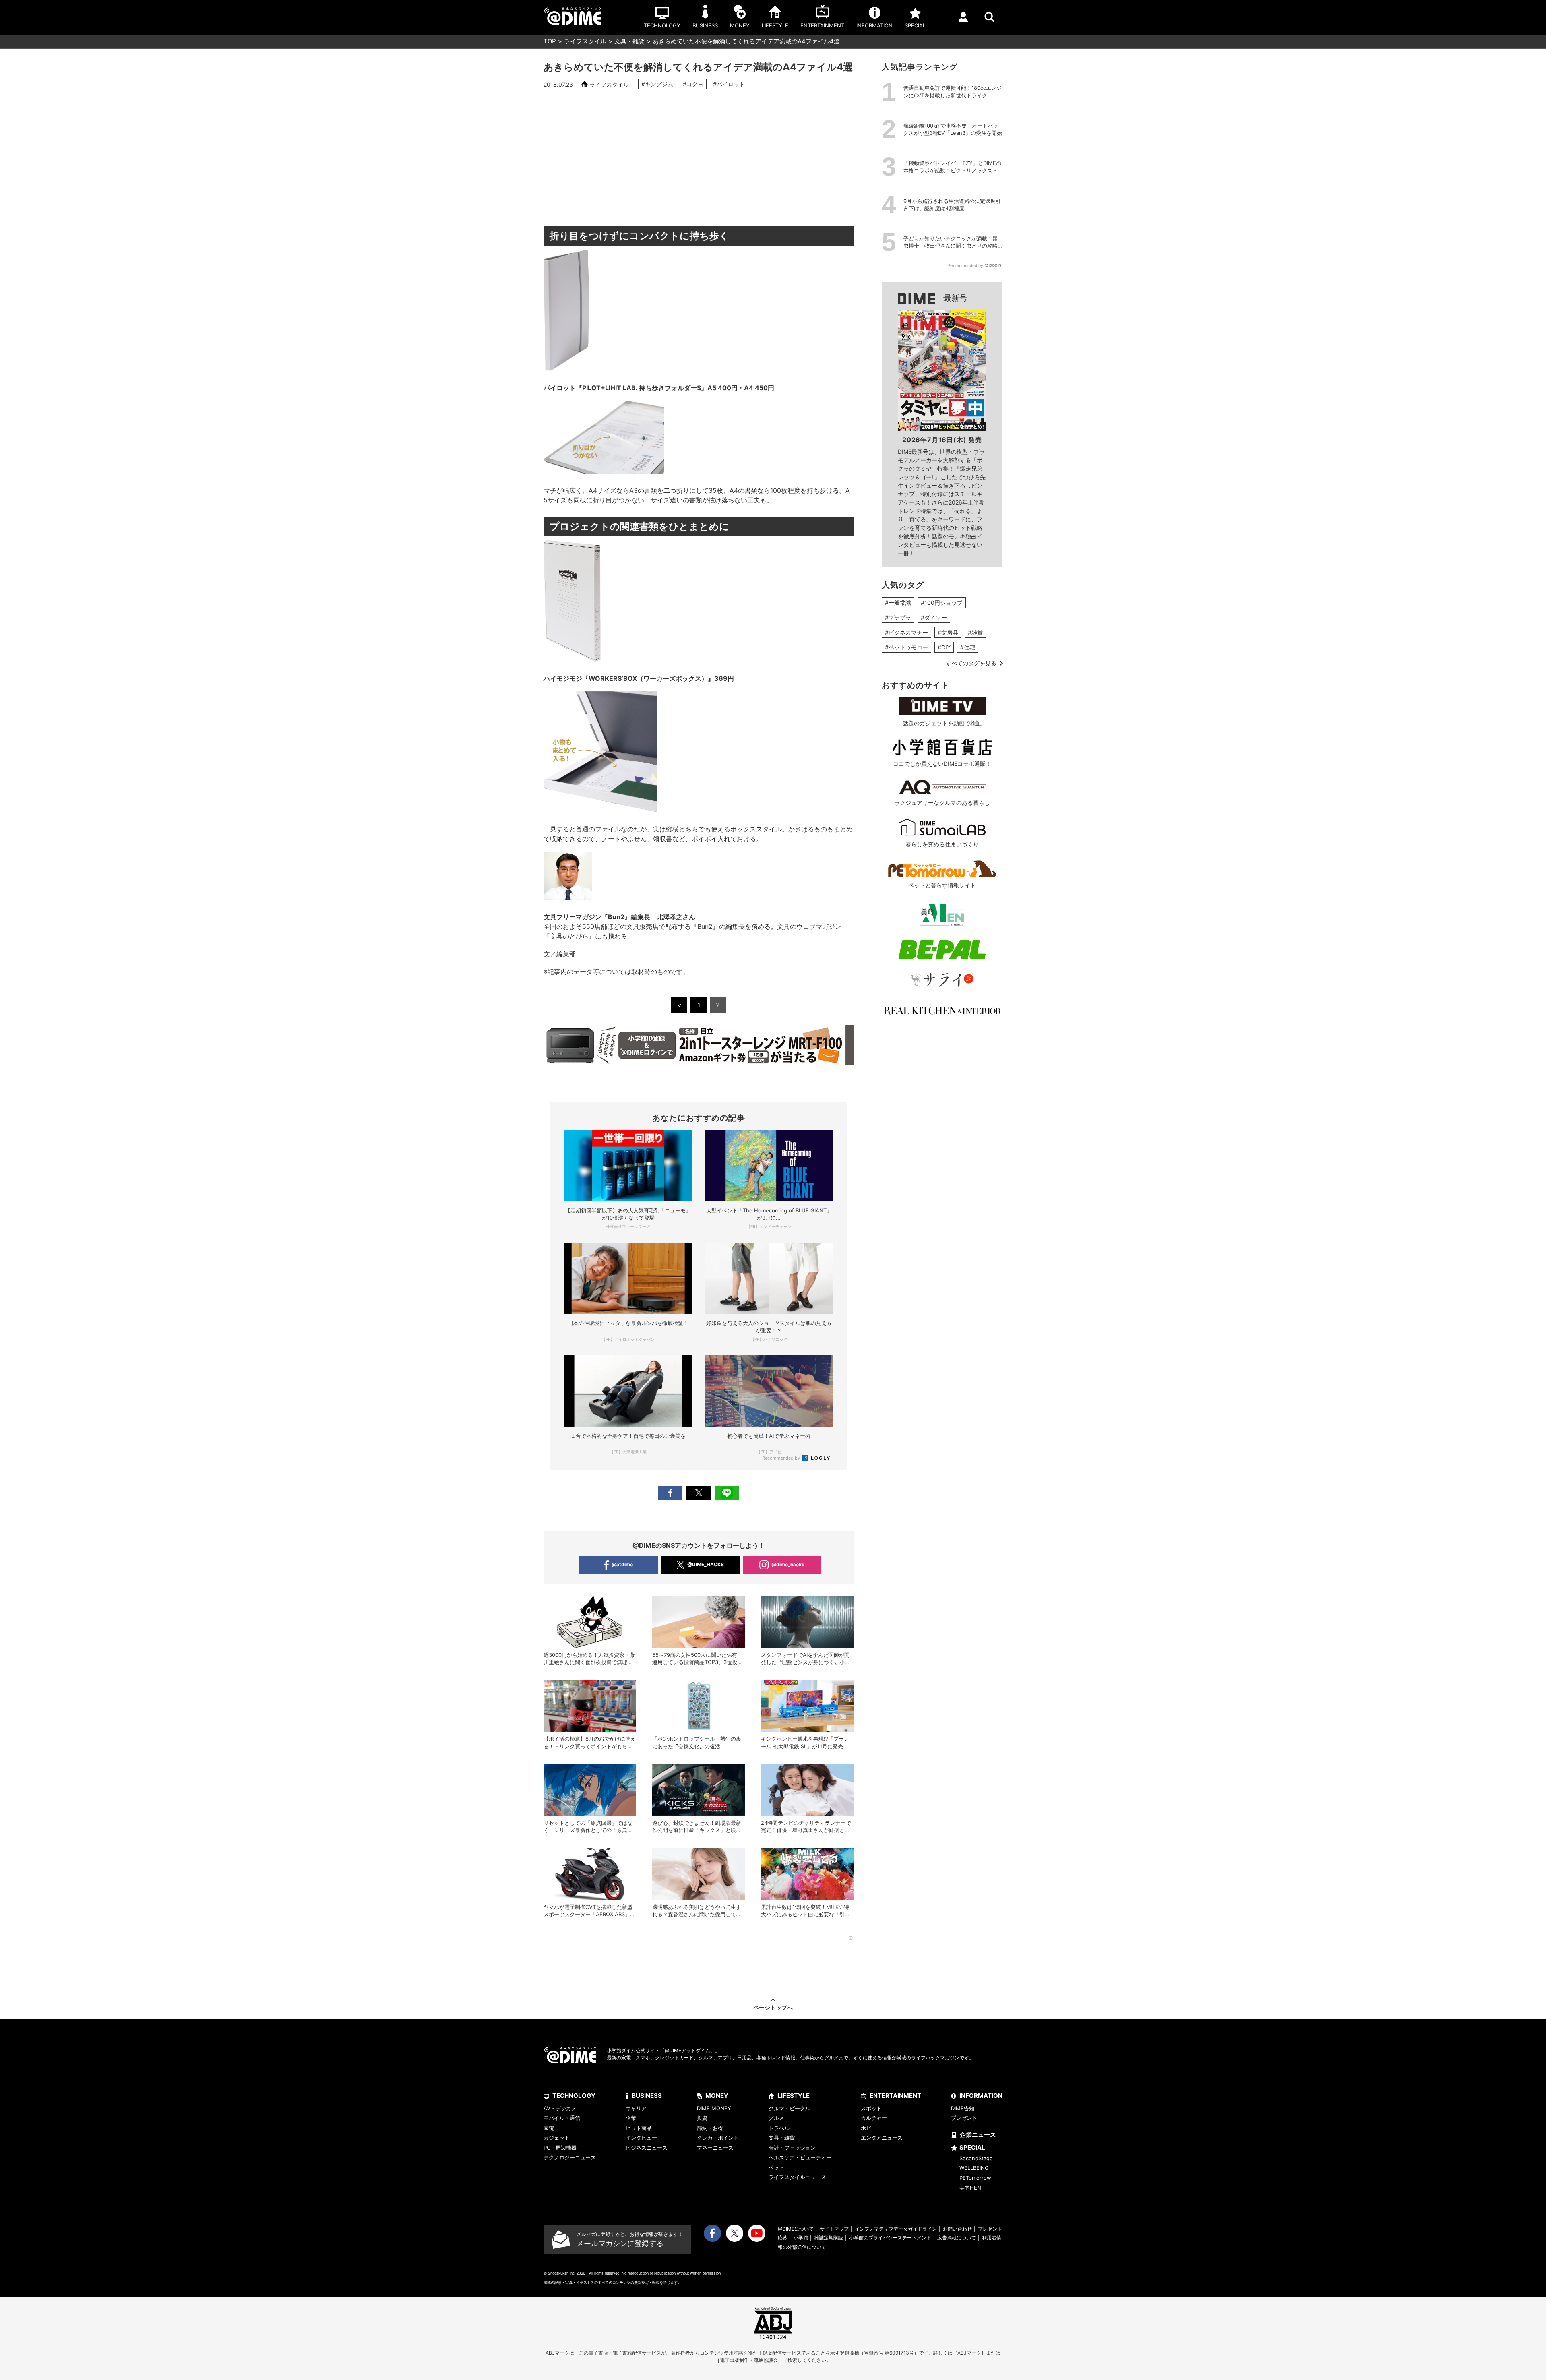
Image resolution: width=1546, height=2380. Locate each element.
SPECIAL (972, 2147)
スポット (871, 2108)
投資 (702, 2118)
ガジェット (557, 2138)
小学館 (801, 2238)
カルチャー (874, 2118)
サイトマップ (834, 2229)
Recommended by (782, 1458)
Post (699, 1493)
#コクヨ (693, 84)
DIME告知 (963, 2108)
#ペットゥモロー (906, 647)
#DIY (944, 647)
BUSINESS (647, 2096)
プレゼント (964, 2118)
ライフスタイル (585, 41)
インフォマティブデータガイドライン (896, 2229)
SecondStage (976, 2158)
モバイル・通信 (562, 2118)
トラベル (779, 2128)
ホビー (869, 2128)
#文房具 (948, 632)
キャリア (636, 2108)
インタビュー (641, 2138)
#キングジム (657, 84)
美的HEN (970, 2188)
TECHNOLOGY (574, 2096)
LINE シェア (727, 1493)
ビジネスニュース (647, 2148)
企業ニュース (978, 2135)
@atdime (622, 1564)
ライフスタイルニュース (797, 2177)
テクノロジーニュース (570, 2157)
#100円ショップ (942, 603)
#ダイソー (934, 617)
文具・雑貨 (629, 41)
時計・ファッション (792, 2148)
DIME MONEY (714, 2108)
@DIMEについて (796, 2229)
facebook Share (670, 1493)
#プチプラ (898, 617)
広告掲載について (957, 2238)
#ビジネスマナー (906, 632)
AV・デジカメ (560, 2108)
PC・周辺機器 (560, 2148)
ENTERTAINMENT (895, 2096)
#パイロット (729, 84)
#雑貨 (975, 632)
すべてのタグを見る (971, 663)
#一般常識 (898, 603)
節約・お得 (710, 2128)
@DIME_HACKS (706, 1564)
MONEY (717, 2096)
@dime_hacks (788, 1564)
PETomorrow (975, 2178)
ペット (776, 2167)
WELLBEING (974, 2168)
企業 (631, 2118)
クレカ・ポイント (718, 2138)
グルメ (776, 2118)
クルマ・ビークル (790, 2108)
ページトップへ (773, 2007)
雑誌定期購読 (829, 2238)
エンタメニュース (882, 2138)
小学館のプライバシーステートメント (890, 2238)
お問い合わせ (957, 2229)
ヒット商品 (639, 2128)
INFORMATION (981, 2096)
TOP (550, 41)
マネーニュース (715, 2148)
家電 (549, 2128)
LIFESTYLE (794, 2096)
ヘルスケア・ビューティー (800, 2157)
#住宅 (968, 647)
